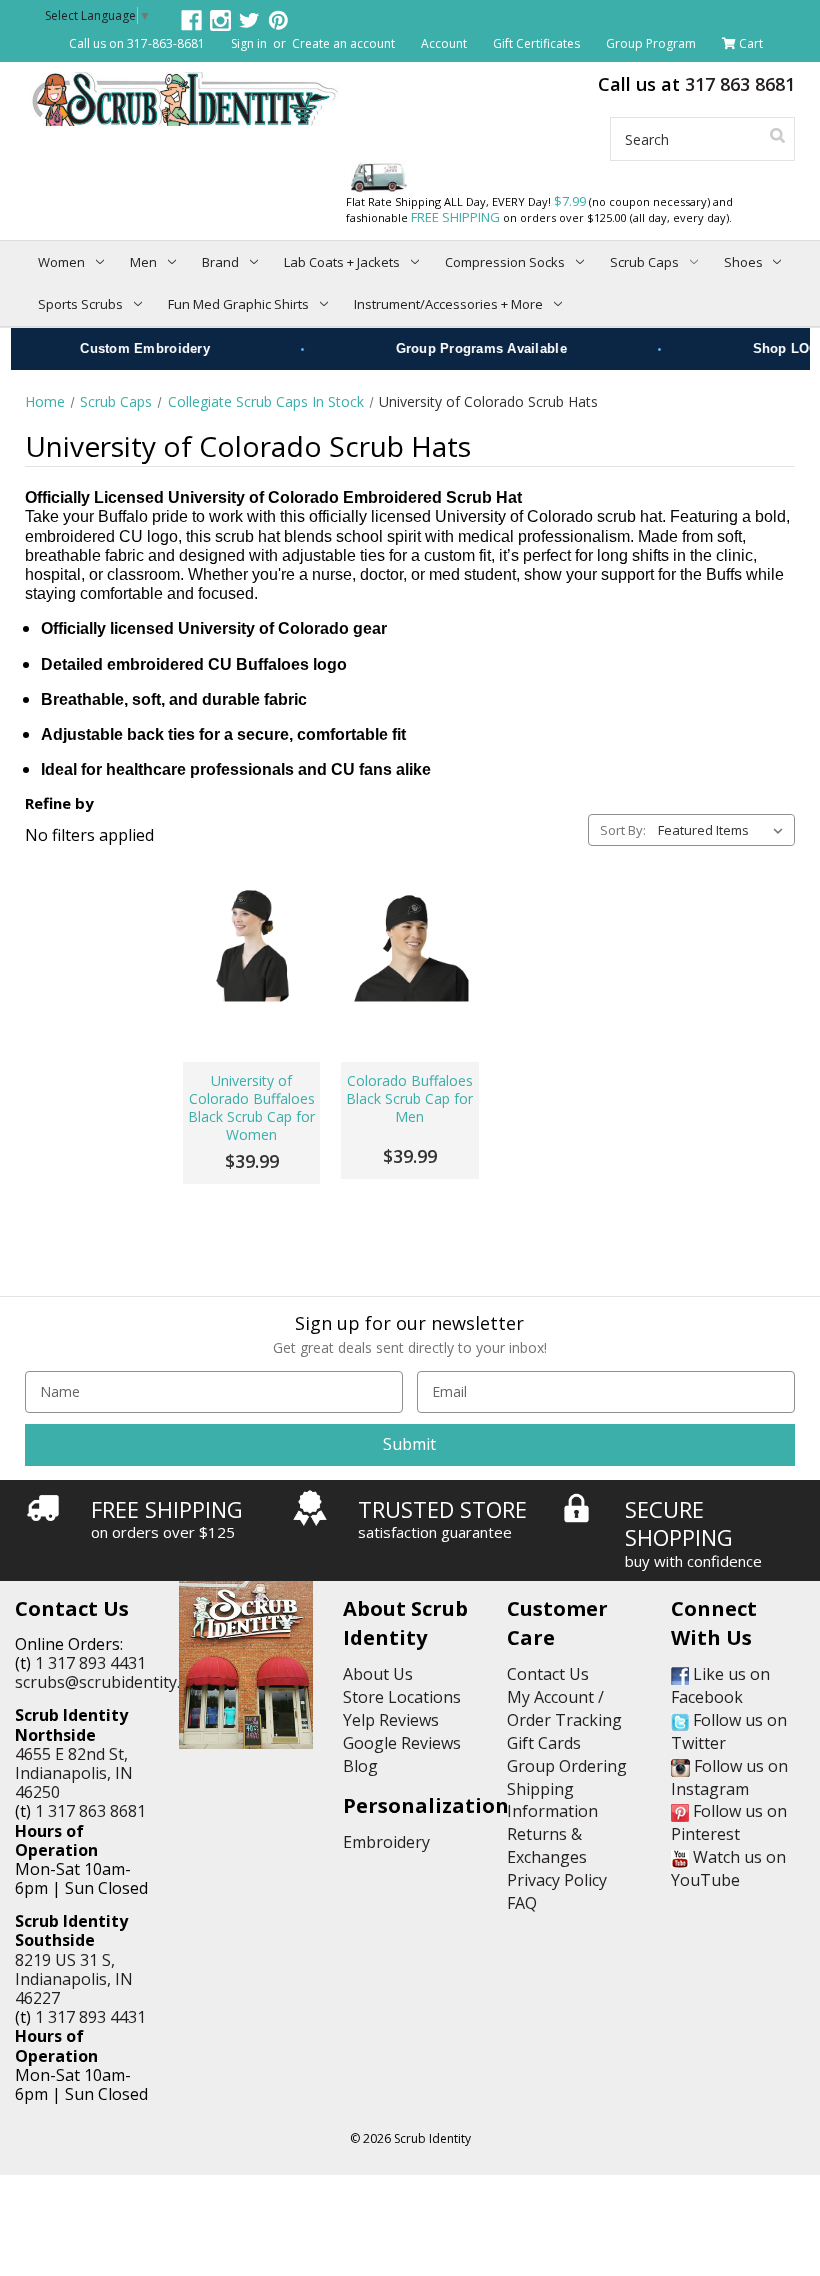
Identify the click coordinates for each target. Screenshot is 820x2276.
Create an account (343, 43)
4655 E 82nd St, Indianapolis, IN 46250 (74, 1773)
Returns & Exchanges (547, 1845)
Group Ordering (567, 1766)
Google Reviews (402, 1743)
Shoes (743, 262)
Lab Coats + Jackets (342, 262)
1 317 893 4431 (90, 1663)
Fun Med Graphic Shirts (238, 304)
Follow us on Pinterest (729, 1822)
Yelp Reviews (391, 1720)
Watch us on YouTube (728, 1868)
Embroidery (386, 1842)
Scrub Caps (644, 262)
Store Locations (402, 1697)
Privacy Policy (557, 1880)
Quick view (252, 943)
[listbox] (724, 830)
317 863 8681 (740, 84)
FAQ (522, 1903)
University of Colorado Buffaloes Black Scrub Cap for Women (251, 1108)
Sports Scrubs (80, 304)
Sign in (249, 43)
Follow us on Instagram (729, 1777)
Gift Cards (544, 1743)
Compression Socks (505, 262)
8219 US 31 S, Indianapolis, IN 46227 (74, 1979)
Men (143, 262)
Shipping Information (552, 1800)
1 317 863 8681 (90, 1811)
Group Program (651, 43)
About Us (378, 1674)
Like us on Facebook (720, 1685)
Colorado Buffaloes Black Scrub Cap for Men (409, 1099)
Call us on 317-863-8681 (137, 43)
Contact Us (548, 1674)
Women (61, 262)
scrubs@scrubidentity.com (113, 1682)
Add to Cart (251, 996)
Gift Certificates (536, 43)
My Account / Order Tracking (564, 1708)
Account (444, 43)
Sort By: (623, 830)
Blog (360, 1766)
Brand (220, 262)
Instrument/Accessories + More (448, 304)
